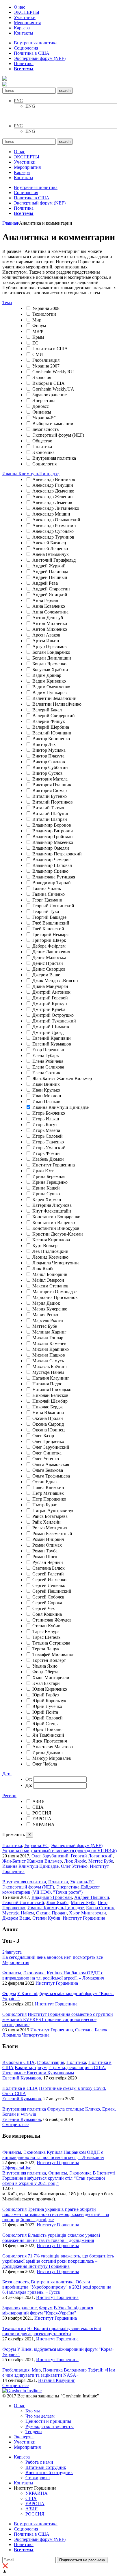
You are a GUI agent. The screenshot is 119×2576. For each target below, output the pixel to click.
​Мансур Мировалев (52, 1758)
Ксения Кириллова (51, 1240)
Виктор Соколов (49, 762)
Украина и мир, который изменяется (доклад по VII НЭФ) (59, 1851)
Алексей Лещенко (50, 549)
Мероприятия (27, 23)
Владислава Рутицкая (54, 877)
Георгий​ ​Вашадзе (49, 917)
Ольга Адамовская (51, 1464)
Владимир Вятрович (53, 831)
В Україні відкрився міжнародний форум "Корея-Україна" (48, 2310)
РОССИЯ (42, 1813)
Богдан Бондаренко (51, 652)
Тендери (34, 2432)
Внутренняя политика (36, 43)
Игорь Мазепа (46, 1130)
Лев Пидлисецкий (50, 1251)
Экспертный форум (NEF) (40, 58)
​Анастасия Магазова (53, 1747)
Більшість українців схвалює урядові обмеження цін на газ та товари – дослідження (51, 2238)
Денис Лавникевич (51, 952)
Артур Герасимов (50, 646)
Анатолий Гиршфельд (54, 560)
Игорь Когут (45, 1125)
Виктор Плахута (48, 756)
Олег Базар (43, 1436)
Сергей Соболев (48, 1597)
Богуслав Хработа (50, 669)
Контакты (24, 33)
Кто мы (33, 2411)
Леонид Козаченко (50, 1257)
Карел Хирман (47, 1199)
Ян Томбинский (48, 1735)
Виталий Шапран (50, 819)
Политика (24, 64)
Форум (39, 326)
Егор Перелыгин (49, 1050)
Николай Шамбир (50, 1401)
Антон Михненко (50, 623)
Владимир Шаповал (52, 865)
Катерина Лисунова (52, 1205)
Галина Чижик (47, 888)
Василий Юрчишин (52, 733)
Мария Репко (45, 1315)
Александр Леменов (52, 502)
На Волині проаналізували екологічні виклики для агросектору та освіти (52, 2331)
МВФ (38, 331)
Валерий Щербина (51, 727)
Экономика (43, 452)
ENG (30, 106)
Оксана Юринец (49, 1430)
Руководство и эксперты (50, 2426)
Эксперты (24, 2437)
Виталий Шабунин (51, 813)
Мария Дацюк (46, 1303)
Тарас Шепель (46, 1637)
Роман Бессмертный (52, 1534)
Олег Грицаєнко (48, 1441)
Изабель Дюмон (48, 1159)
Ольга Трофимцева (51, 1476)
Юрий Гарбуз (45, 1695)
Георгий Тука (46, 911)
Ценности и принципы (48, 2421)
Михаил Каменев (49, 1343)
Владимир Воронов (52, 825)
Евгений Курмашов (52, 1044)
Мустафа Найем (48, 1372)
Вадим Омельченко (51, 687)
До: (29, 1785)
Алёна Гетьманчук (51, 554)
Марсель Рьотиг (48, 1320)
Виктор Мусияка (49, 750)
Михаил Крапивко (51, 1349)
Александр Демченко (53, 491)
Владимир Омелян (51, 848)
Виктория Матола (50, 779)
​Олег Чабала (45, 1764)
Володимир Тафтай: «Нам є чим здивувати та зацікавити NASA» (59, 2373)
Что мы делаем (40, 2416)
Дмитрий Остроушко (53, 1015)
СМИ (38, 354)
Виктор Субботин (50, 767)
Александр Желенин (53, 497)
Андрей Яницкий (50, 595)
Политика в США (32, 53)
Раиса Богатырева (50, 1516)
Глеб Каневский (48, 929)
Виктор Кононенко (51, 739)
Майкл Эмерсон (48, 1280)
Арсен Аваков (46, 635)
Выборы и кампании (53, 424)
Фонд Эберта (45, 1672)
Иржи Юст (43, 1171)
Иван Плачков (46, 1102)
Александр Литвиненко (56, 508)
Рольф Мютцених (50, 1528)
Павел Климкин (48, 1487)
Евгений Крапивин (52, 1038)
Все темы (24, 69)
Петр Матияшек (48, 1493)
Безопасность (45, 429)
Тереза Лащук (46, 1649)
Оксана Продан (48, 1418)
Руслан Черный (48, 1562)
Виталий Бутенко (50, 796)
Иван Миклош (47, 1096)
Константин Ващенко (54, 1222)
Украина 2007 (46, 366)
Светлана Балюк (49, 1568)
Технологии (44, 314)
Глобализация (46, 360)
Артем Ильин (46, 641)
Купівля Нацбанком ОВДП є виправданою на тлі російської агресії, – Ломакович (53, 1975)
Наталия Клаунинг (51, 1378)
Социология (26, 48)
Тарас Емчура (46, 1631)
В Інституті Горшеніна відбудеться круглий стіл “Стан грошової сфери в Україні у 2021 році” (59, 2178)
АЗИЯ (39, 1801)
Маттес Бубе (45, 1326)
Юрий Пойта (45, 1712)
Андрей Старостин (51, 589)
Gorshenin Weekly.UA (53, 389)
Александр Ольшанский (56, 520)
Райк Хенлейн (47, 1522)
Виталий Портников (53, 802)
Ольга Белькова (48, 1470)
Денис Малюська (49, 958)
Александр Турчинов (53, 537)
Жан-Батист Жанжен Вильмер (62, 1078)
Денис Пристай (48, 963)
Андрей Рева (45, 583)
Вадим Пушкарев (50, 693)
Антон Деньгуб (48, 618)
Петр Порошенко (49, 1499)
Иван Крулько (46, 1090)
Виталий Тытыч (48, 808)
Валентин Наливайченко (57, 704)
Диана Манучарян (50, 986)
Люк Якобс (43, 1269)
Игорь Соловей (48, 1136)
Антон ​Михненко (50, 629)
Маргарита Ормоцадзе (54, 1292)
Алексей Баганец (49, 543)
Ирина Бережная (49, 1176)
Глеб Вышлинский (51, 923)
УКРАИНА (43, 1824)
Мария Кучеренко (50, 1309)
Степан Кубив (46, 1626)
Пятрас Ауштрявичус (53, 1510)
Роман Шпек (45, 1557)
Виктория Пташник (52, 785)
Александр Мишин (51, 514)
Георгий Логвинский (53, 906)
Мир (37, 320)
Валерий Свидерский (54, 716)
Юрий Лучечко (47, 1706)
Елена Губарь (45, 1055)
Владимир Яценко (50, 871)
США (38, 1807)
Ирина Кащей (46, 1188)
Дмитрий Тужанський (54, 1021)
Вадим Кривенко (49, 681)
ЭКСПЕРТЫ (27, 12)
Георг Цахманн (47, 900)
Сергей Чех (44, 1608)
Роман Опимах (47, 1545)
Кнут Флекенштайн (52, 1211)
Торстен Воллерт (49, 1660)
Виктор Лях (44, 744)
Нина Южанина (48, 1413)
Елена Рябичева (48, 1061)
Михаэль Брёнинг (50, 1366)
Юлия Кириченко (50, 1689)
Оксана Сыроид (48, 1424)
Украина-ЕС (44, 418)
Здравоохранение (50, 395)
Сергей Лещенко (49, 1585)
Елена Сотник (46, 1073)
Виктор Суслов (48, 773)
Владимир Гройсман (53, 837)
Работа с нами (39, 2462)
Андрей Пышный (50, 577)
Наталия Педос (47, 1384)
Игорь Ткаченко (48, 1142)
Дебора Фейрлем (49, 946)
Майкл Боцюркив (50, 1274)
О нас (19, 7)
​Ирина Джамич (48, 1752)
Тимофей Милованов (53, 1654)
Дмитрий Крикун (50, 1004)
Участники (25, 17)
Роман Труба (45, 1551)
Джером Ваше (46, 975)
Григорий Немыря (50, 934)
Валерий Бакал (47, 710)
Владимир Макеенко (53, 842)
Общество (42, 441)
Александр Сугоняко (53, 531)
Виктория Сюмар (50, 790)
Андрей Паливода (50, 572)
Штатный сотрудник (46, 2467)
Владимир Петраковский (57, 854)
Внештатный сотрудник (49, 2472)
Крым (38, 337)
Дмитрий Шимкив (51, 1027)
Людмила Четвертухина (56, 1263)
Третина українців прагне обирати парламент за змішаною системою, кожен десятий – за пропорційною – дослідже (56, 2214)
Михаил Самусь (48, 1361)
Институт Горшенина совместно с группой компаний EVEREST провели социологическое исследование (58, 2019)
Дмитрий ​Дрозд (48, 1032)
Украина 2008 (46, 308)
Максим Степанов (50, 1286)
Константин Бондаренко (56, 1217)
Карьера (22, 28)
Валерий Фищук (49, 721)
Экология (42, 377)
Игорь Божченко (49, 1113)
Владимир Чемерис (51, 860)
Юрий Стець (45, 1724)
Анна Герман (45, 600)
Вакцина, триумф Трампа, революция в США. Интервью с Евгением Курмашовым (54, 2070)
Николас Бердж (48, 1407)
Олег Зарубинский (51, 1447)
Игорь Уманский (49, 1148)
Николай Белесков (50, 1395)
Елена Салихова (48, 1067)
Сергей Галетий (48, 1574)
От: (29, 1779)
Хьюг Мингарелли (51, 1678)
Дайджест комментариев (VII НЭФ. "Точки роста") (51, 1890)
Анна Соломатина (50, 612)
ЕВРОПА (42, 1819)
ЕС (35, 343)
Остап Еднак (45, 1482)
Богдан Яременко (49, 664)
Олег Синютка (47, 1453)
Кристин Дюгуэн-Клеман (58, 1234)
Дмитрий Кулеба (49, 1009)
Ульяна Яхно (45, 1666)
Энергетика (44, 400)
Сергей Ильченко (49, 1580)
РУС (18, 101)
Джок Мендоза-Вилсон (55, 981)
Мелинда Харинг (49, 1332)
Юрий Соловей (48, 1718)
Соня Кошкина (47, 1614)
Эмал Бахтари (46, 1683)
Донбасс (41, 406)
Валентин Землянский (54, 698)
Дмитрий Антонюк (51, 992)
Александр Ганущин (53, 485)
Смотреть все (15, 2125)
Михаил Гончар (48, 1338)
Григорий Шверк (49, 940)
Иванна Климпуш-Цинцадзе (61, 1107)
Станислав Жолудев (52, 1620)
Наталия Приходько (52, 1390)
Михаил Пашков (49, 1355)
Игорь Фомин (46, 1153)
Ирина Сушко (46, 1194)
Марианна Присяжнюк (55, 1297)
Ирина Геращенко (50, 1182)
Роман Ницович (48, 1539)
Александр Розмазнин (54, 525)
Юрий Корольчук (49, 1701)
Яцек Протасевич (50, 1741)
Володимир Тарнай (52, 883)
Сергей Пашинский (52, 1591)
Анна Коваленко (49, 606)
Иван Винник (46, 1084)
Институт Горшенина (54, 1165)
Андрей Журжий (49, 566)
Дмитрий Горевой (50, 998)
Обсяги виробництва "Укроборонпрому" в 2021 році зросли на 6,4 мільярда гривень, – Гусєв (57, 2287)
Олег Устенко (46, 1459)
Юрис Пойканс (47, 1729)
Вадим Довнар (47, 675)
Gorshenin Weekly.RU (53, 372)
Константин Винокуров (56, 1228)
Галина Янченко (49, 894)
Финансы (42, 412)
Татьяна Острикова (51, 1643)
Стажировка (38, 2478)
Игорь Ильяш (46, 1119)
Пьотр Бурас (45, 1505)
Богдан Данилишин (52, 658)
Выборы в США (49, 383)
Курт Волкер (45, 1246)
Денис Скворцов (49, 969)
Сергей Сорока (47, 1603)
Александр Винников (54, 479)
